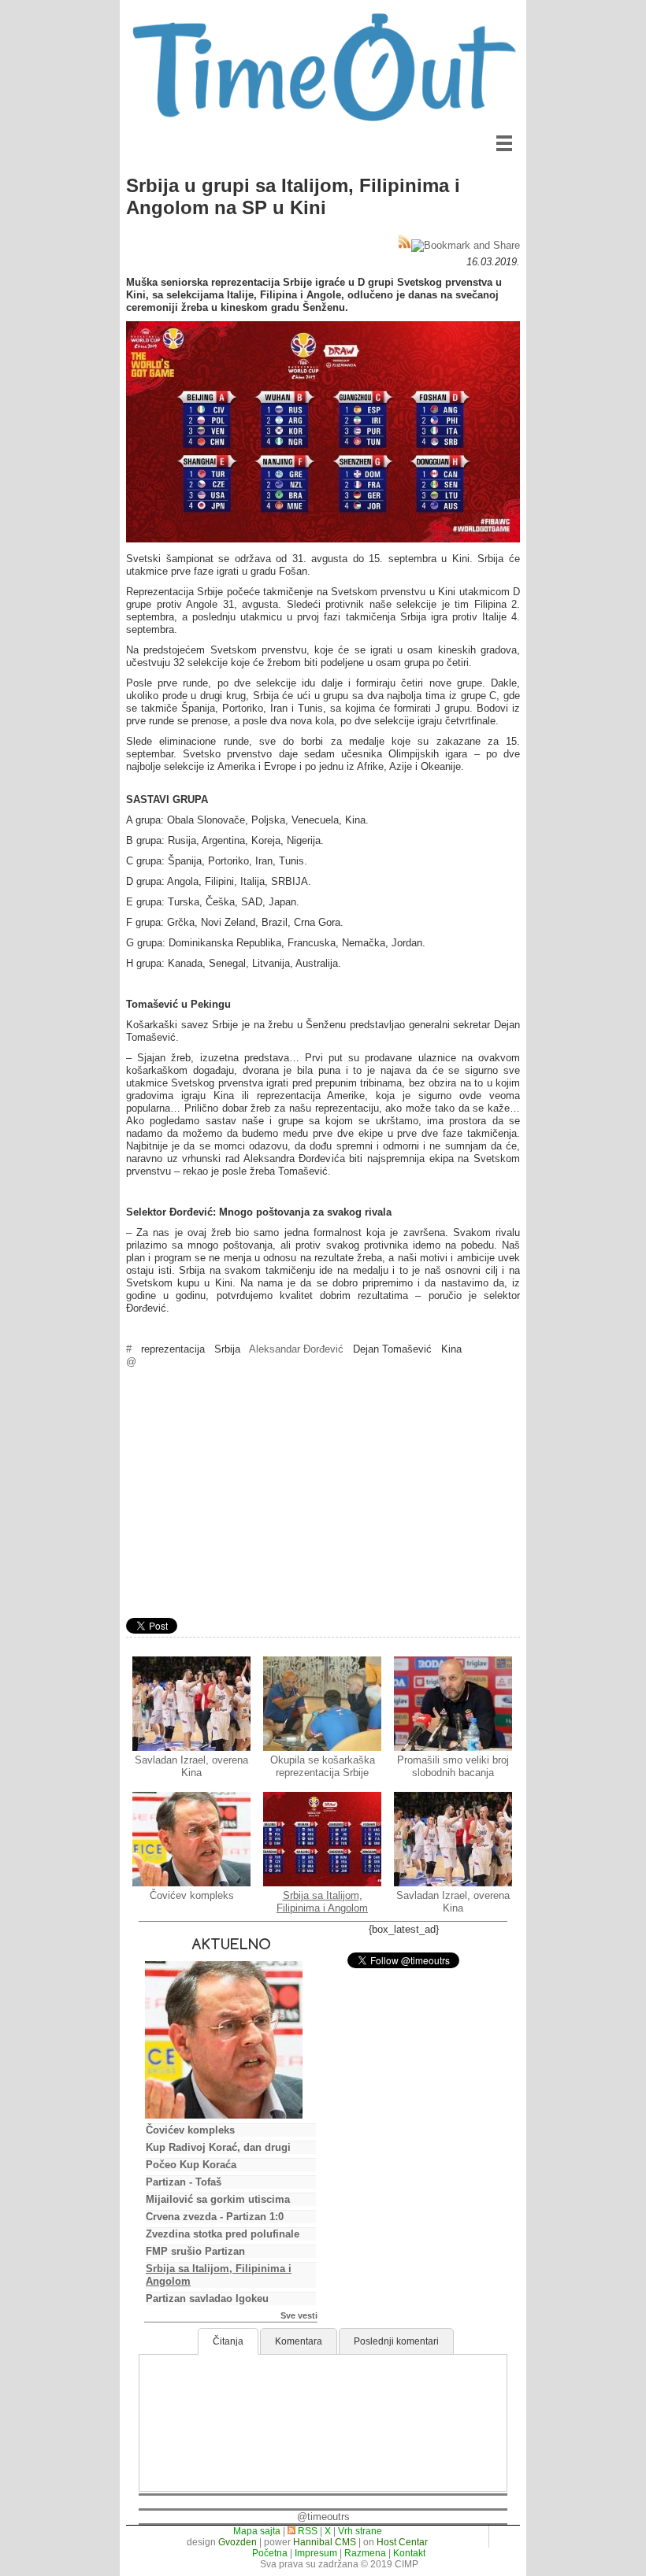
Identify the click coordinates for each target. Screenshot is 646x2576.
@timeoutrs (323, 2517)
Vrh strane (360, 2531)
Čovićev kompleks (192, 1895)
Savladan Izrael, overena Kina (191, 1766)
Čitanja (228, 2341)
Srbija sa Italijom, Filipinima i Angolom (322, 1902)
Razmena (365, 2553)
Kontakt (409, 2553)
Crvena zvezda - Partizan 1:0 (215, 2217)
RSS (306, 2531)
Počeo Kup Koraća (191, 2165)
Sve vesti (299, 2315)
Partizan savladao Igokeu (207, 2298)
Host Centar (402, 2542)
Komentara (299, 2341)
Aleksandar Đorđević (296, 1349)
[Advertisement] (323, 1495)
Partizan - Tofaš (184, 2182)
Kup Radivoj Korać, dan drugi (218, 2147)
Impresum (316, 2553)
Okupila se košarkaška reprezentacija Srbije (323, 1766)
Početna (270, 2553)
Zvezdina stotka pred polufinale (223, 2234)
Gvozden (238, 2542)
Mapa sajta (257, 2531)
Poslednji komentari (396, 2341)
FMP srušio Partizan (195, 2251)
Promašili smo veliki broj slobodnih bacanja (453, 1766)
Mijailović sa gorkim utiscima (218, 2199)
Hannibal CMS (325, 2542)
